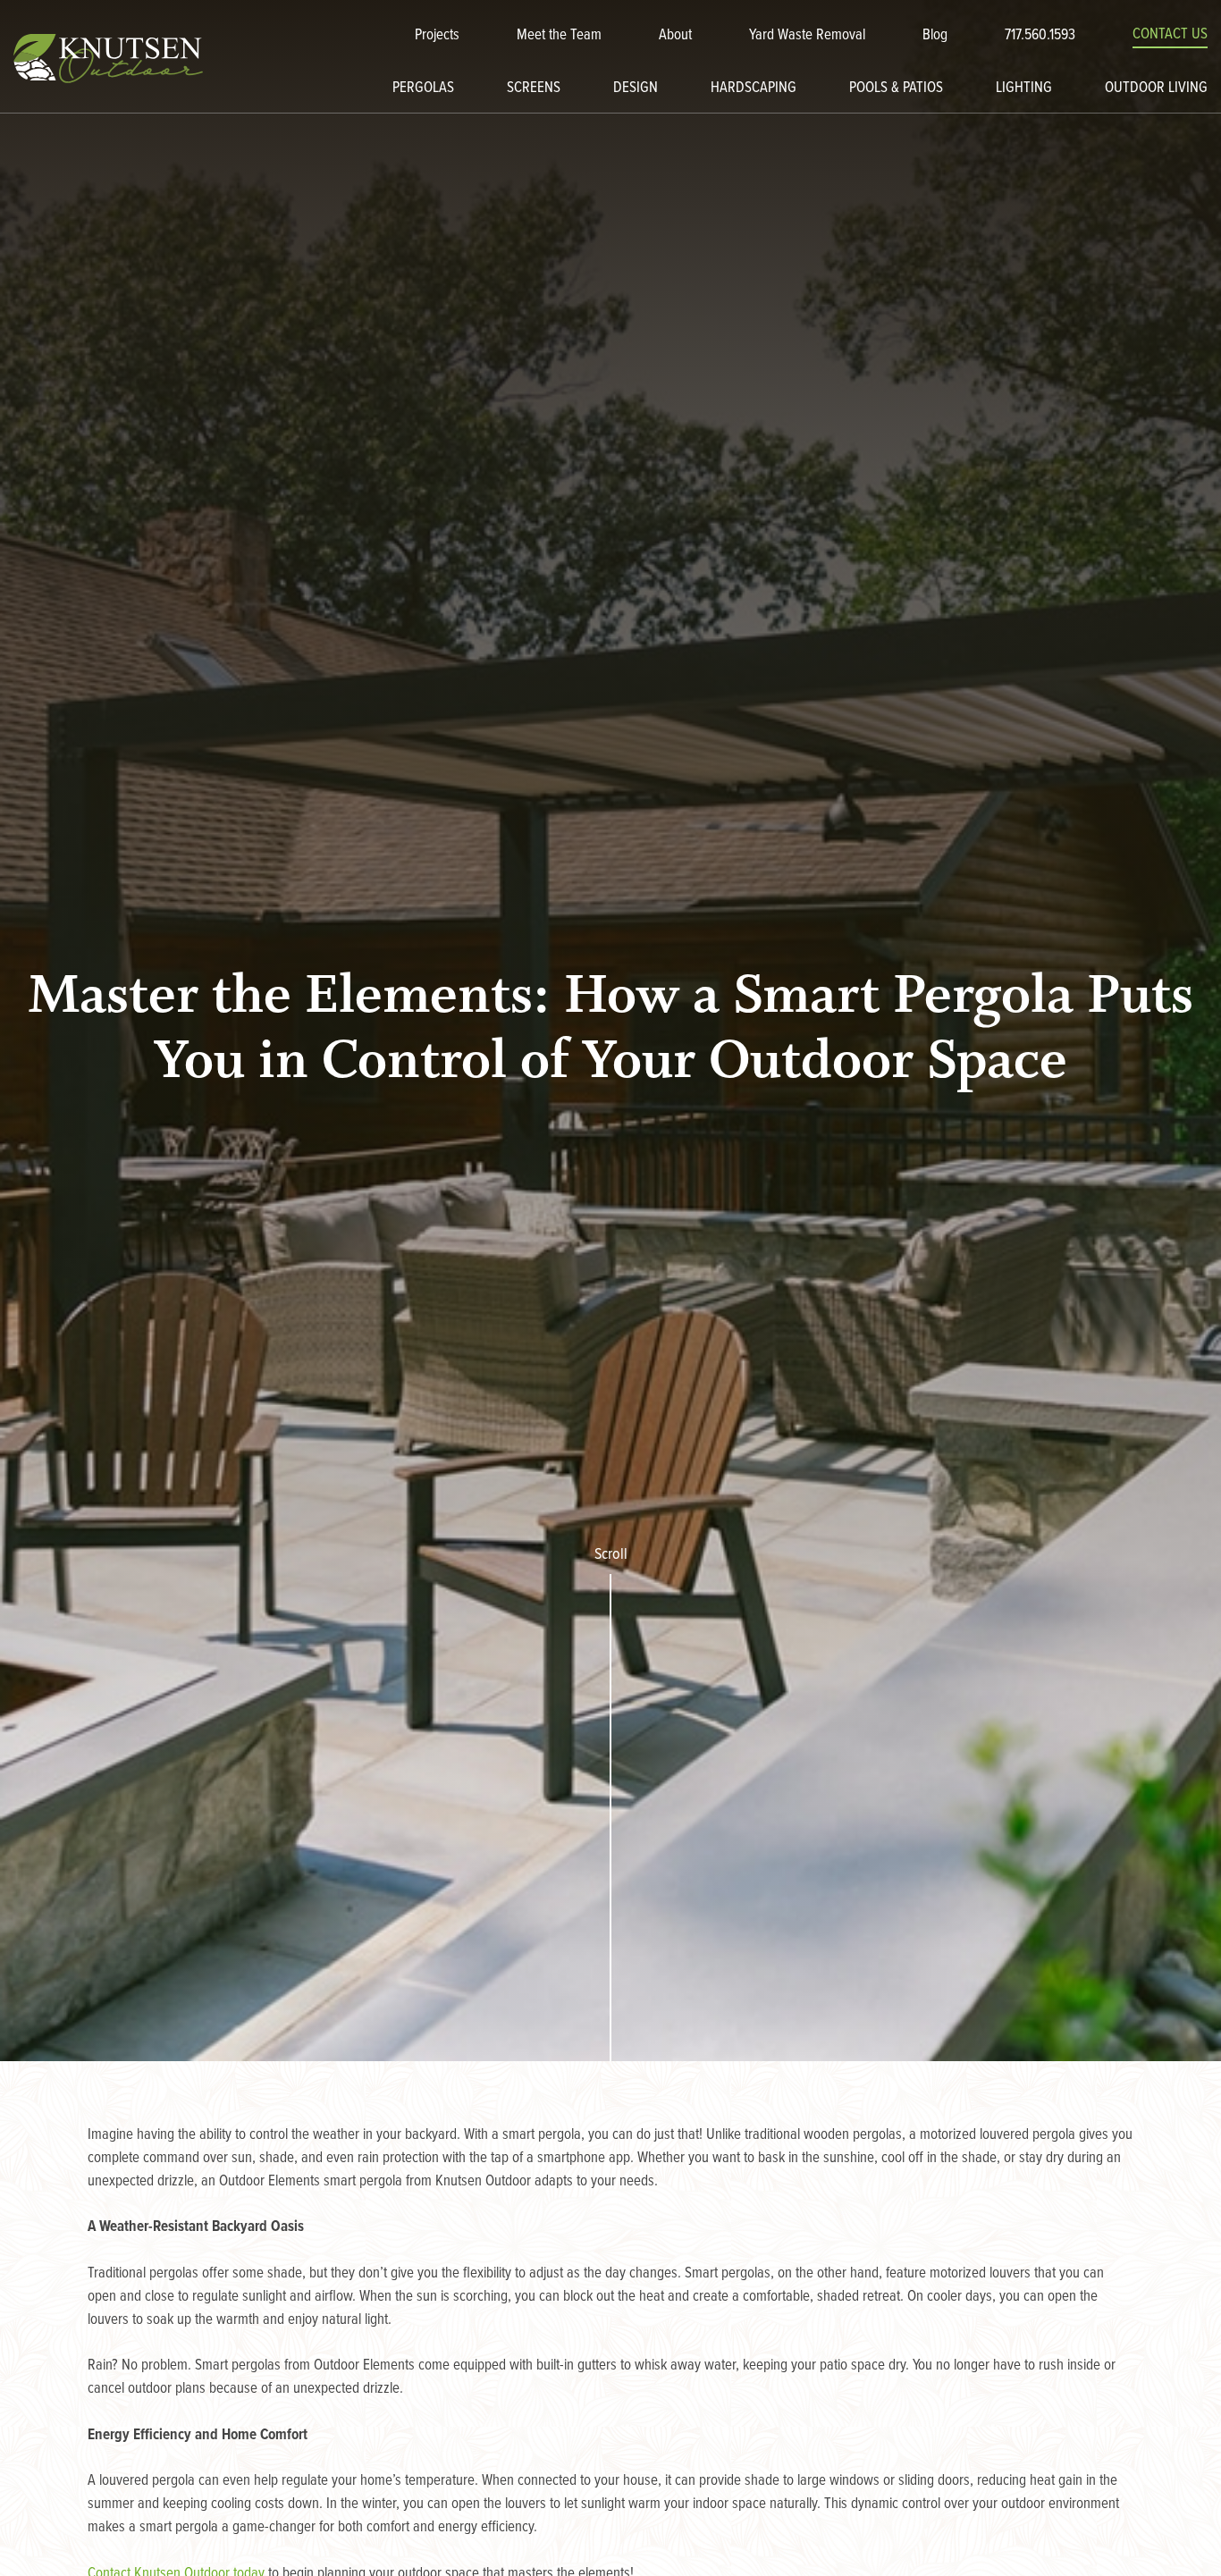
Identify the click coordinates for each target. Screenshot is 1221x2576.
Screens (534, 88)
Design (636, 88)
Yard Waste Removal (807, 36)
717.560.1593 (1040, 36)
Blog (935, 36)
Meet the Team (559, 36)
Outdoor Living (1156, 88)
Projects (437, 36)
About (675, 36)
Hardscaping (754, 88)
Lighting (1024, 88)
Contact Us (1170, 35)
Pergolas (423, 88)
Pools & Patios (896, 88)
